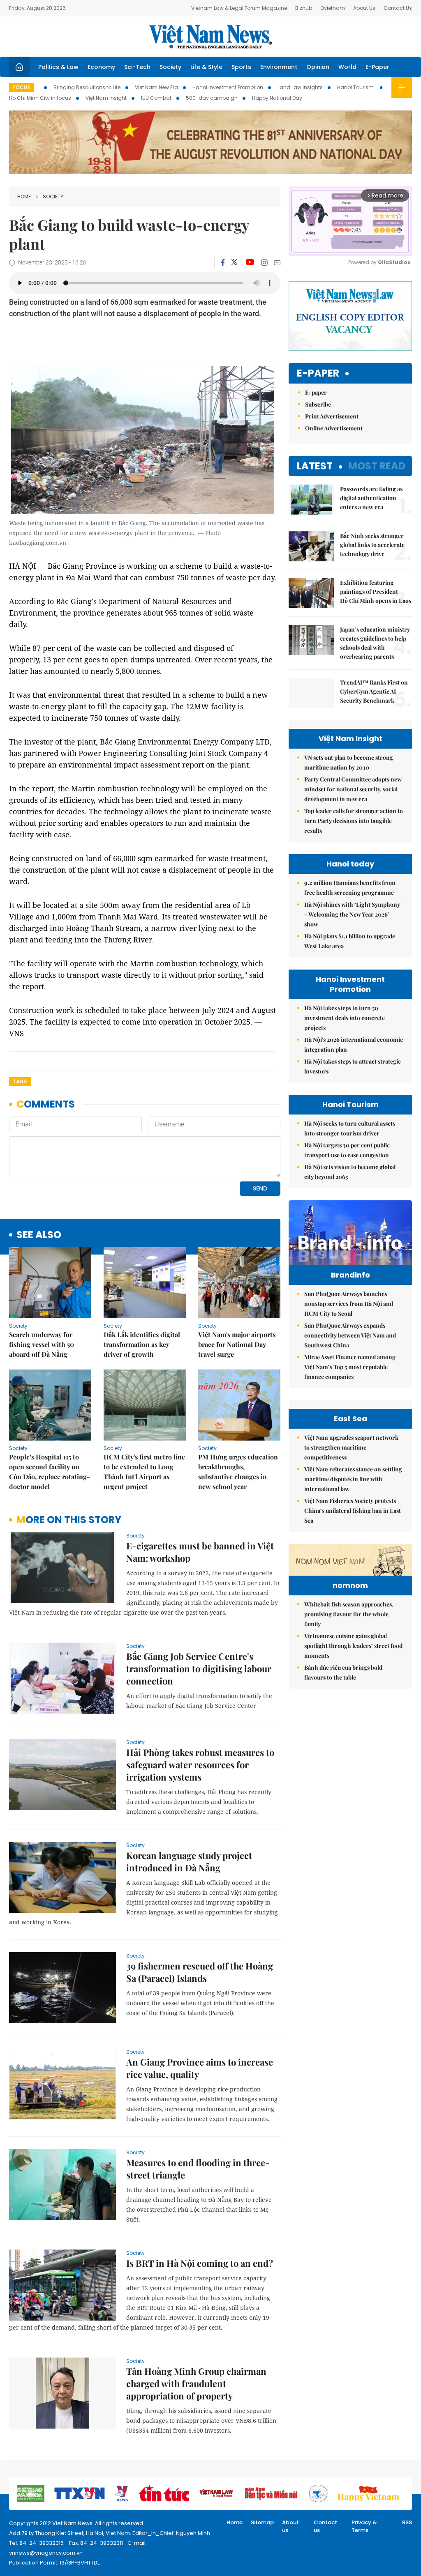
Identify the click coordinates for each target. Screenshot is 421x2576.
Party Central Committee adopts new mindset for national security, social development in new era (353, 789)
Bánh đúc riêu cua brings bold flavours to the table (343, 1672)
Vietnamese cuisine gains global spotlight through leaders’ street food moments (353, 1646)
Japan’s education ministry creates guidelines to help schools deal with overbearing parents (375, 643)
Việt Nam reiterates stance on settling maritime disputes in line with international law (353, 1479)
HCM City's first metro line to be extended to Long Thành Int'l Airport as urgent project (144, 1472)
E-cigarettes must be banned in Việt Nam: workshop (200, 1552)
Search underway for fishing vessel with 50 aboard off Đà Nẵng (42, 1344)
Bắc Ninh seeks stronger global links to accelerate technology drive (372, 545)
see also (39, 1235)
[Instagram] (264, 262)
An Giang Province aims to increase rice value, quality (200, 2068)
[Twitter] (235, 262)
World (347, 67)
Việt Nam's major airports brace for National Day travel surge (237, 1344)
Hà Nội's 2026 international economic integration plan (354, 1044)
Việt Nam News (210, 37)
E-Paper (377, 67)
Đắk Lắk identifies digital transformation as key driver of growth (142, 1344)
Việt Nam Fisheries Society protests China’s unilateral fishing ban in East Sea (353, 1511)
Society (170, 67)
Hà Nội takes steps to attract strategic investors (353, 1066)
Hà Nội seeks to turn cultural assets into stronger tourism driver (350, 1128)
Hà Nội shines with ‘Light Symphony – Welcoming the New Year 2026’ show (352, 914)
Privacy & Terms (364, 2527)
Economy (101, 67)
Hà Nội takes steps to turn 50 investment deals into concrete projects (345, 1018)
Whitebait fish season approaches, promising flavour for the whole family (349, 1614)
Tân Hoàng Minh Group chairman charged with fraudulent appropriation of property (196, 2383)
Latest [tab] (315, 466)
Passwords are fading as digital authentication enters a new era (371, 498)
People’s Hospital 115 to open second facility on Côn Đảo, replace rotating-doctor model (50, 1472)
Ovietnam (333, 8)
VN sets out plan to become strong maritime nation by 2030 (349, 762)
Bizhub (304, 8)
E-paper (318, 373)
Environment (279, 67)
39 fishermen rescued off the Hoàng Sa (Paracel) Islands (200, 1972)
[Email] (277, 263)
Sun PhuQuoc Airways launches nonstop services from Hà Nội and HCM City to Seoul (349, 1304)
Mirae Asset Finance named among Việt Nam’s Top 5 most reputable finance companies (350, 1367)
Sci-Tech (137, 67)
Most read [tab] (377, 466)
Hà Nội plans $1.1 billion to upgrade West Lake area (350, 941)
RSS (407, 2522)
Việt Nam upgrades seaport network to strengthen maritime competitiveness (351, 1447)
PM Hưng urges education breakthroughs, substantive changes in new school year (238, 1472)
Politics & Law (58, 67)
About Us (364, 8)
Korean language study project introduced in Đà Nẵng (189, 1861)
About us (290, 2527)
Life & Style (206, 67)
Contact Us (398, 8)
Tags (20, 1081)
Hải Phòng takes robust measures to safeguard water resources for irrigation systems (200, 1765)
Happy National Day (277, 98)
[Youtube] (250, 262)
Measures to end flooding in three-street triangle (198, 2169)
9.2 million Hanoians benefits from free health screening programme (350, 888)
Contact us (325, 2527)
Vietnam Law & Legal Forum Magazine (239, 8)
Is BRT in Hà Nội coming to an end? (200, 2263)
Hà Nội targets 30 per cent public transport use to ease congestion (347, 1150)
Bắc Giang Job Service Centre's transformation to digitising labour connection (199, 1668)
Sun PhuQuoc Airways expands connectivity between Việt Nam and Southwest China (350, 1335)
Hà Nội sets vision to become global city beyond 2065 (350, 1172)
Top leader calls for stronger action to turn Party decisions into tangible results (354, 821)
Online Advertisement (334, 428)
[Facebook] (223, 262)
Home (24, 196)
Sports (241, 67)
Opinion (318, 67)
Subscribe (318, 404)
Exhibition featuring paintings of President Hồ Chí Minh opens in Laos (376, 592)
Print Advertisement (332, 416)
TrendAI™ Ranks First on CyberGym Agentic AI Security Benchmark (374, 691)
